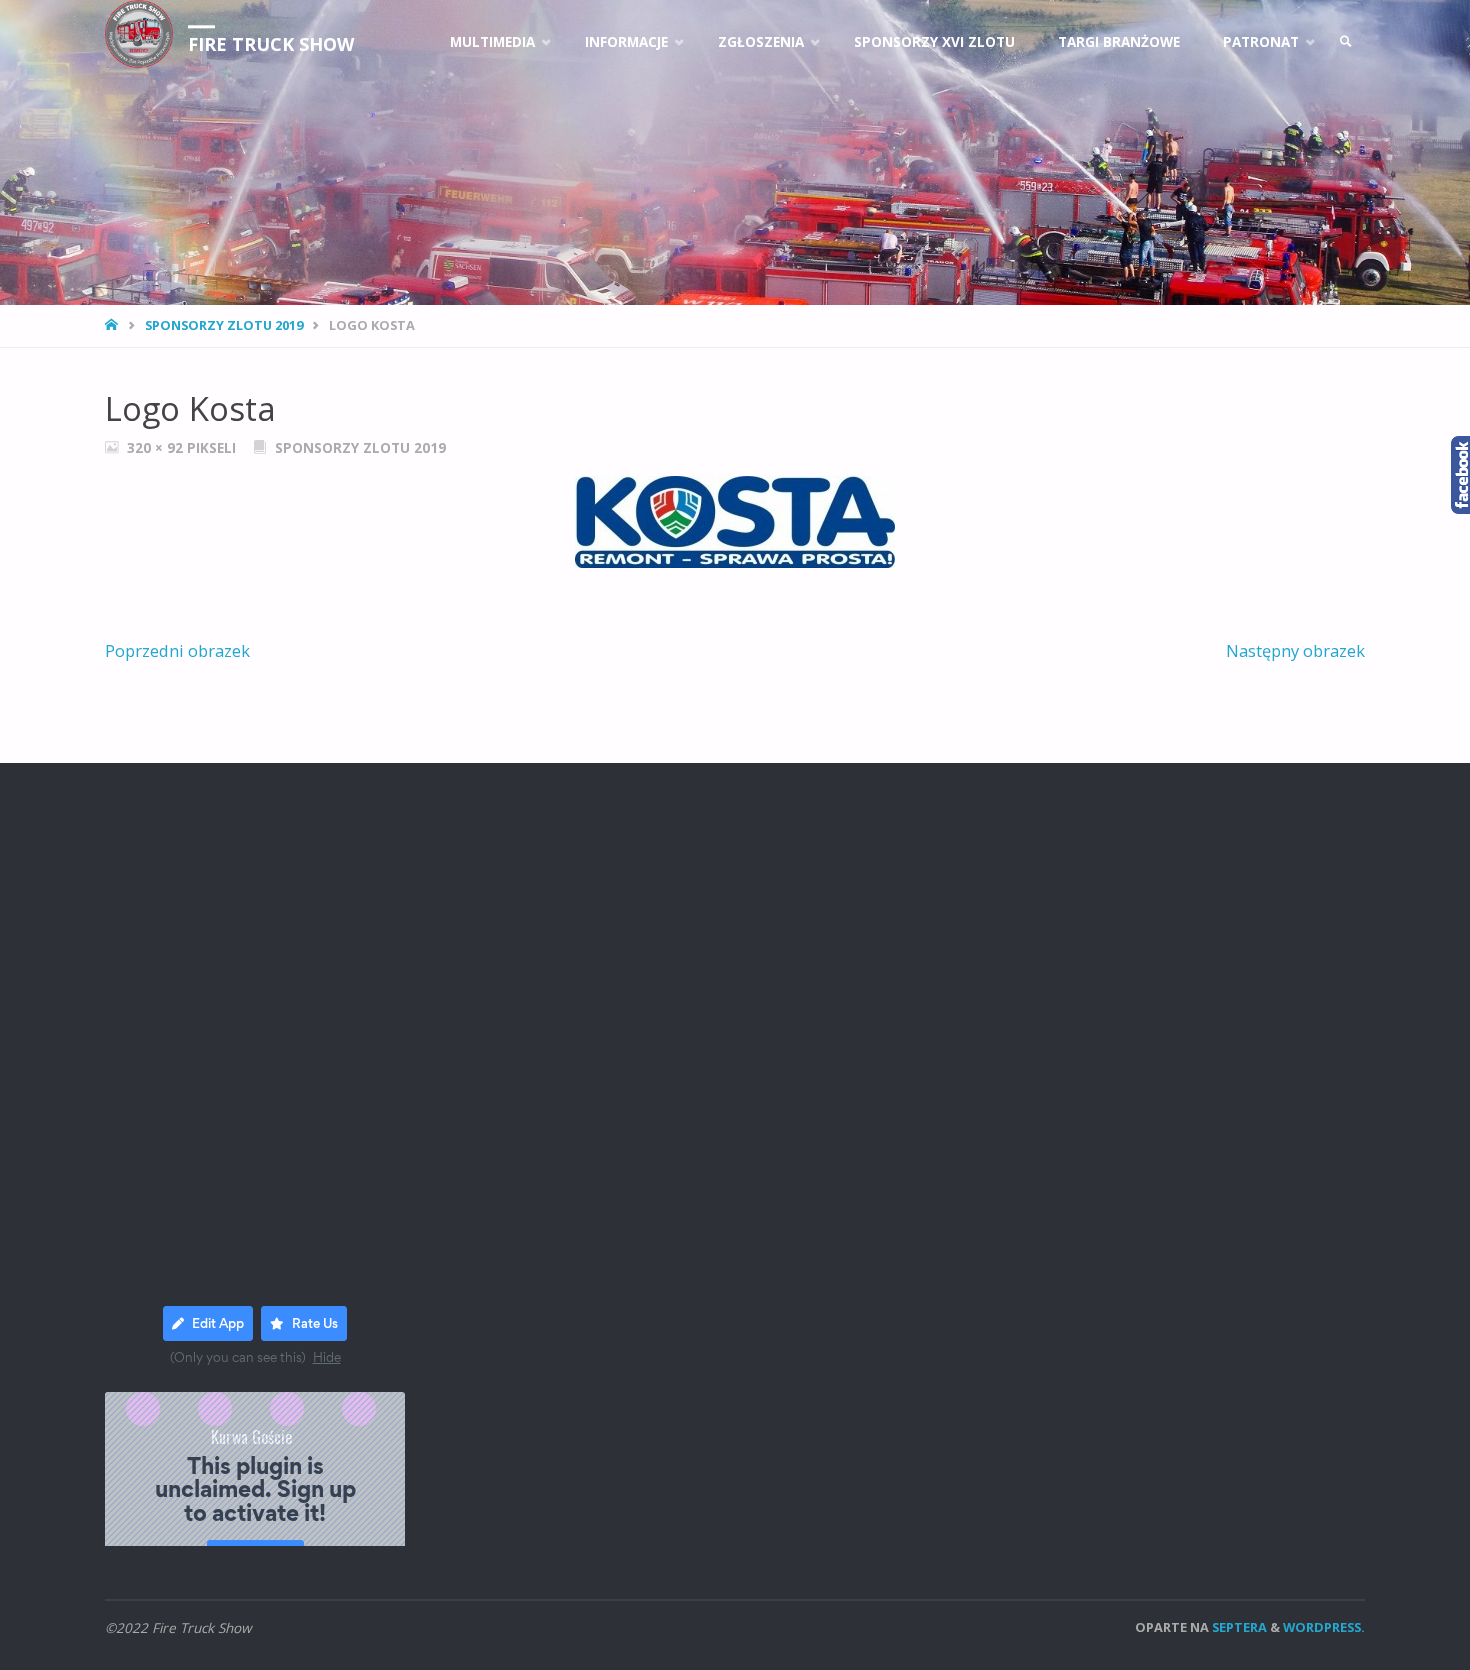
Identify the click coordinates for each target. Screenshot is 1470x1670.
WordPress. (1324, 1627)
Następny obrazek (1295, 650)
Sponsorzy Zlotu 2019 (224, 325)
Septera (1238, 1627)
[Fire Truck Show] (139, 34)
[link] (1346, 42)
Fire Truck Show (271, 44)
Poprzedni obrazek (177, 650)
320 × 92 (157, 448)
